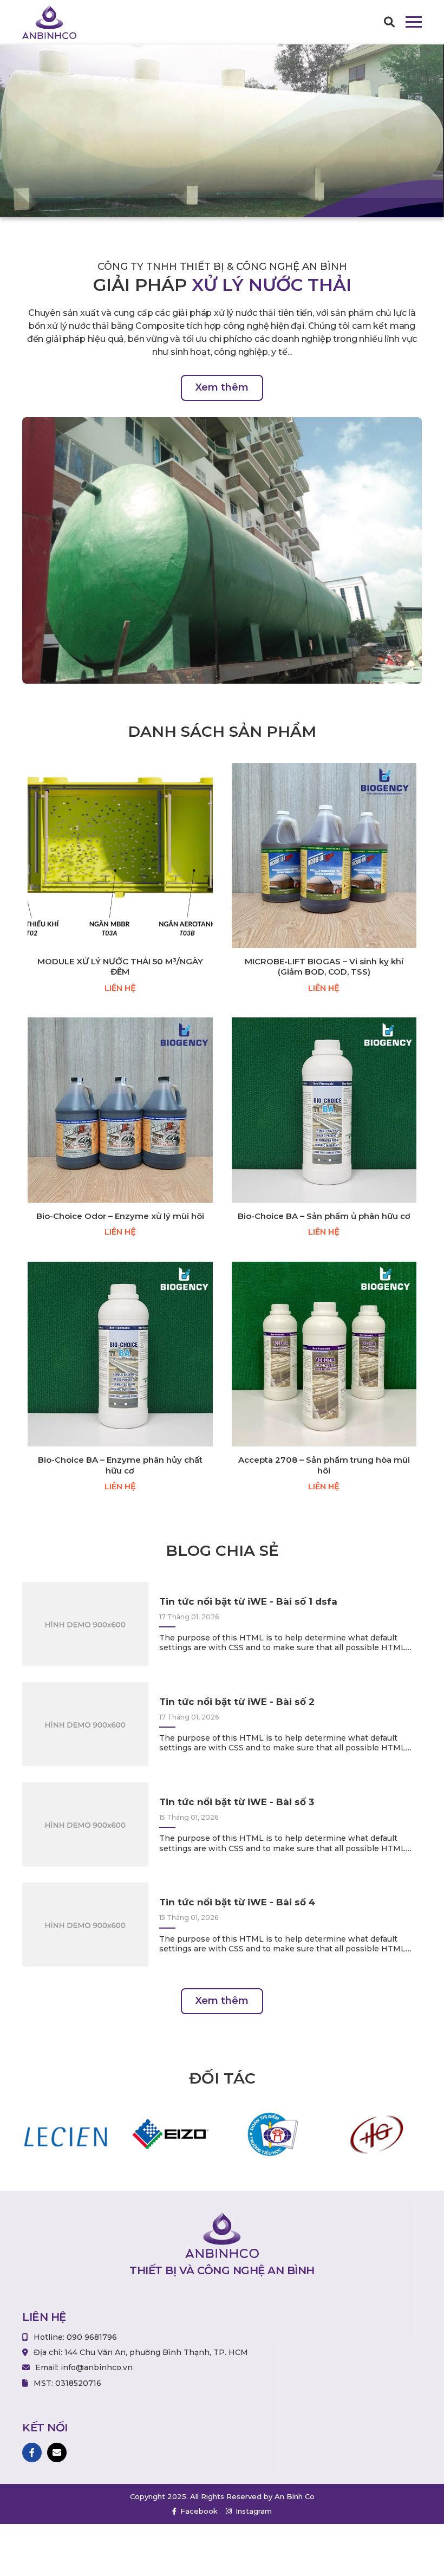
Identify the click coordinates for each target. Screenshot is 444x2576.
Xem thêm (222, 387)
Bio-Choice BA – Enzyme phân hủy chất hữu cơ (120, 1465)
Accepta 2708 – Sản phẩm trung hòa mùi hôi (324, 1465)
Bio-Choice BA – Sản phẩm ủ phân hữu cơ (324, 1216)
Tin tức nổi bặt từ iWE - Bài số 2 (237, 1702)
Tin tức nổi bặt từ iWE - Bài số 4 (237, 1902)
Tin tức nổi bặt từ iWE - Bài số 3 (237, 1802)
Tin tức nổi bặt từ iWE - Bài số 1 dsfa (248, 1601)
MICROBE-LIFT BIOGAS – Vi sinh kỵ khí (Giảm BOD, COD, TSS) (324, 967)
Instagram (253, 2511)
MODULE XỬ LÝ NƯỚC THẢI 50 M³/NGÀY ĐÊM (120, 967)
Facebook (198, 2511)
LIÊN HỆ (120, 988)
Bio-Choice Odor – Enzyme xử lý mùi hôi (120, 1216)
